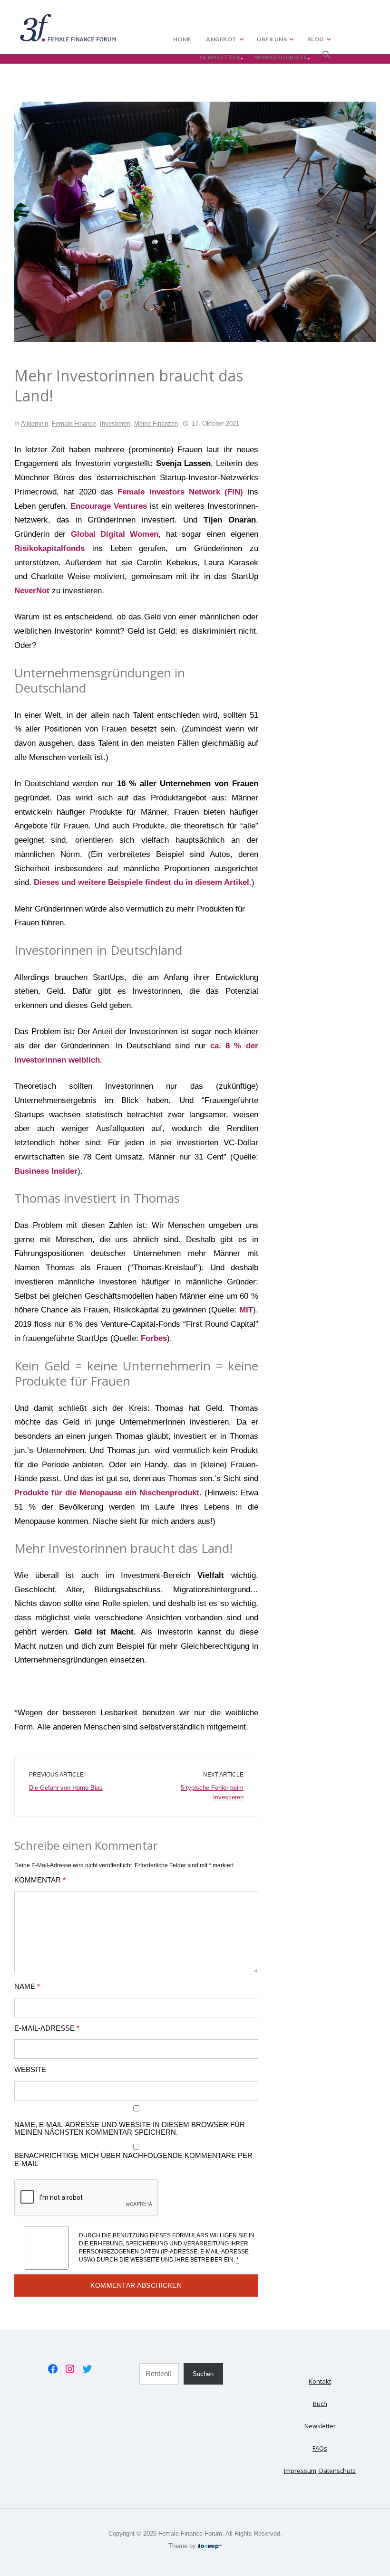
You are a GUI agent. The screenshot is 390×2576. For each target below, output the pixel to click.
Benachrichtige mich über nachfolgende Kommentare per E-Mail (133, 2159)
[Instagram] (70, 2369)
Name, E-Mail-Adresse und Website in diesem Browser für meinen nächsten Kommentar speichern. (130, 2129)
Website (30, 2070)
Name (27, 1987)
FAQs (320, 2448)
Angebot (221, 39)
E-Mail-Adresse (47, 2028)
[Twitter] (87, 2369)
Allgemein (34, 423)
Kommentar (40, 1880)
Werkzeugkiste (281, 57)
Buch (320, 2404)
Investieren (115, 423)
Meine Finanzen (156, 423)
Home (182, 39)
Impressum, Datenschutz (320, 2471)
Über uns (272, 39)
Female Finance (74, 423)
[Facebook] (53, 2369)
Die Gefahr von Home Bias (66, 1788)
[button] (327, 53)
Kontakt (320, 2381)
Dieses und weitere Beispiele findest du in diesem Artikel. (143, 882)
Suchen (203, 2374)
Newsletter (220, 57)
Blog (316, 39)
